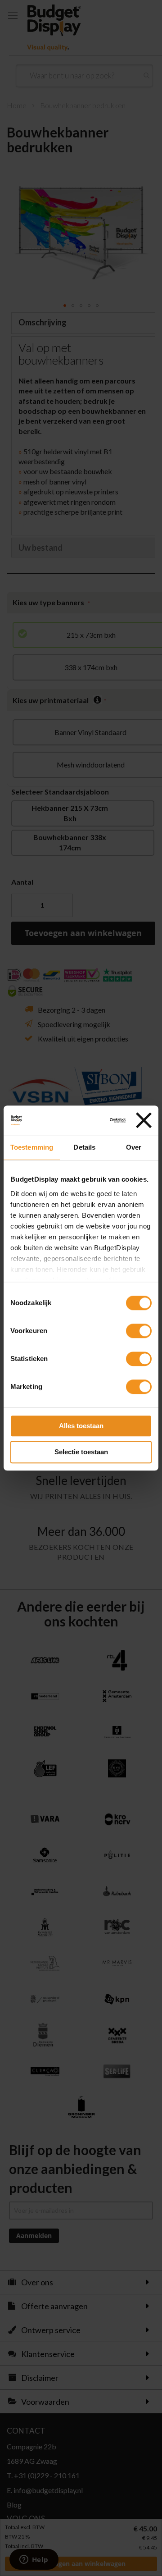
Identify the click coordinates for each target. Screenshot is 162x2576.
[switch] (139, 1332)
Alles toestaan (81, 1426)
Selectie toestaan (81, 1452)
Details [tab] (84, 1147)
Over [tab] (134, 1147)
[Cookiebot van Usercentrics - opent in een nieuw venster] (92, 1120)
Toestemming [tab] (32, 1147)
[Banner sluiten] (144, 1120)
